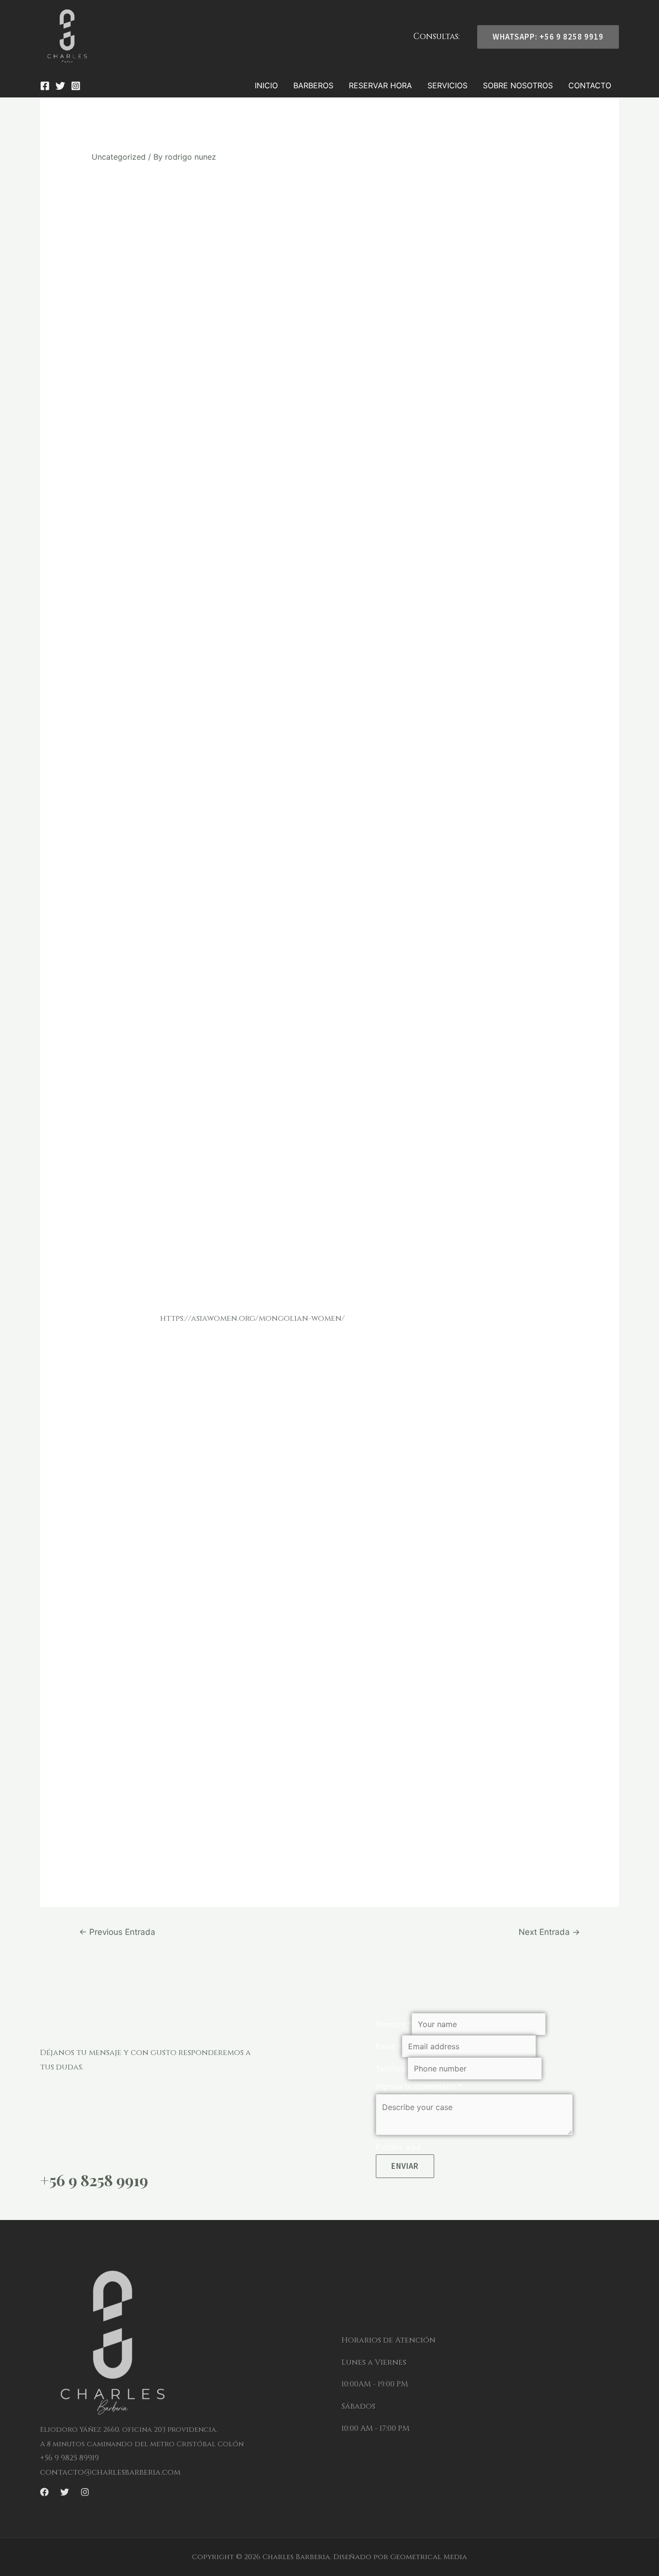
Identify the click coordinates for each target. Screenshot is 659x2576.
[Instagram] (76, 86)
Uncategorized (119, 157)
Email (389, 2046)
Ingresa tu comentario (419, 2086)
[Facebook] (45, 86)
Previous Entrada (117, 1932)
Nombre (394, 2024)
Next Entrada (549, 1932)
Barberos (313, 85)
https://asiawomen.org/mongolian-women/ (253, 1318)
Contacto (590, 85)
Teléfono (392, 2069)
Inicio (266, 85)
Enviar (405, 2166)
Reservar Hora (380, 85)
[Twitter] (60, 86)
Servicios (447, 85)
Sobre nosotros (518, 85)
